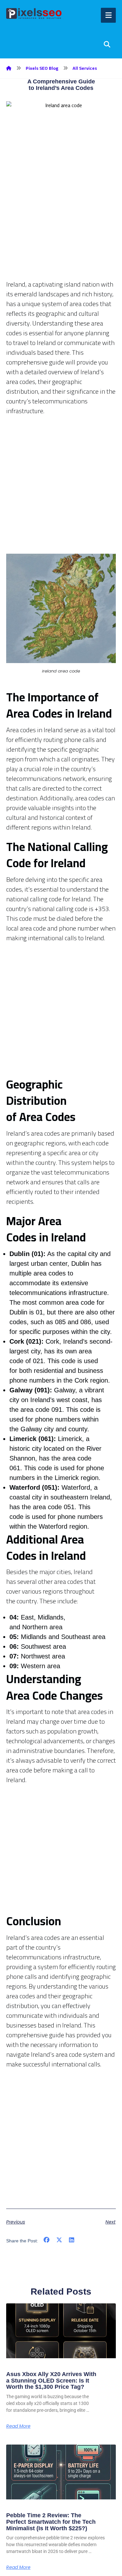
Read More (18, 2426)
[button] (47, 2240)
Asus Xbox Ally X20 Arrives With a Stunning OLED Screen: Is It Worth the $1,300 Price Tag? (51, 2381)
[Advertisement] (61, 219)
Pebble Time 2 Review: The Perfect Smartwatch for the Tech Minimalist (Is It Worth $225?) (51, 2522)
